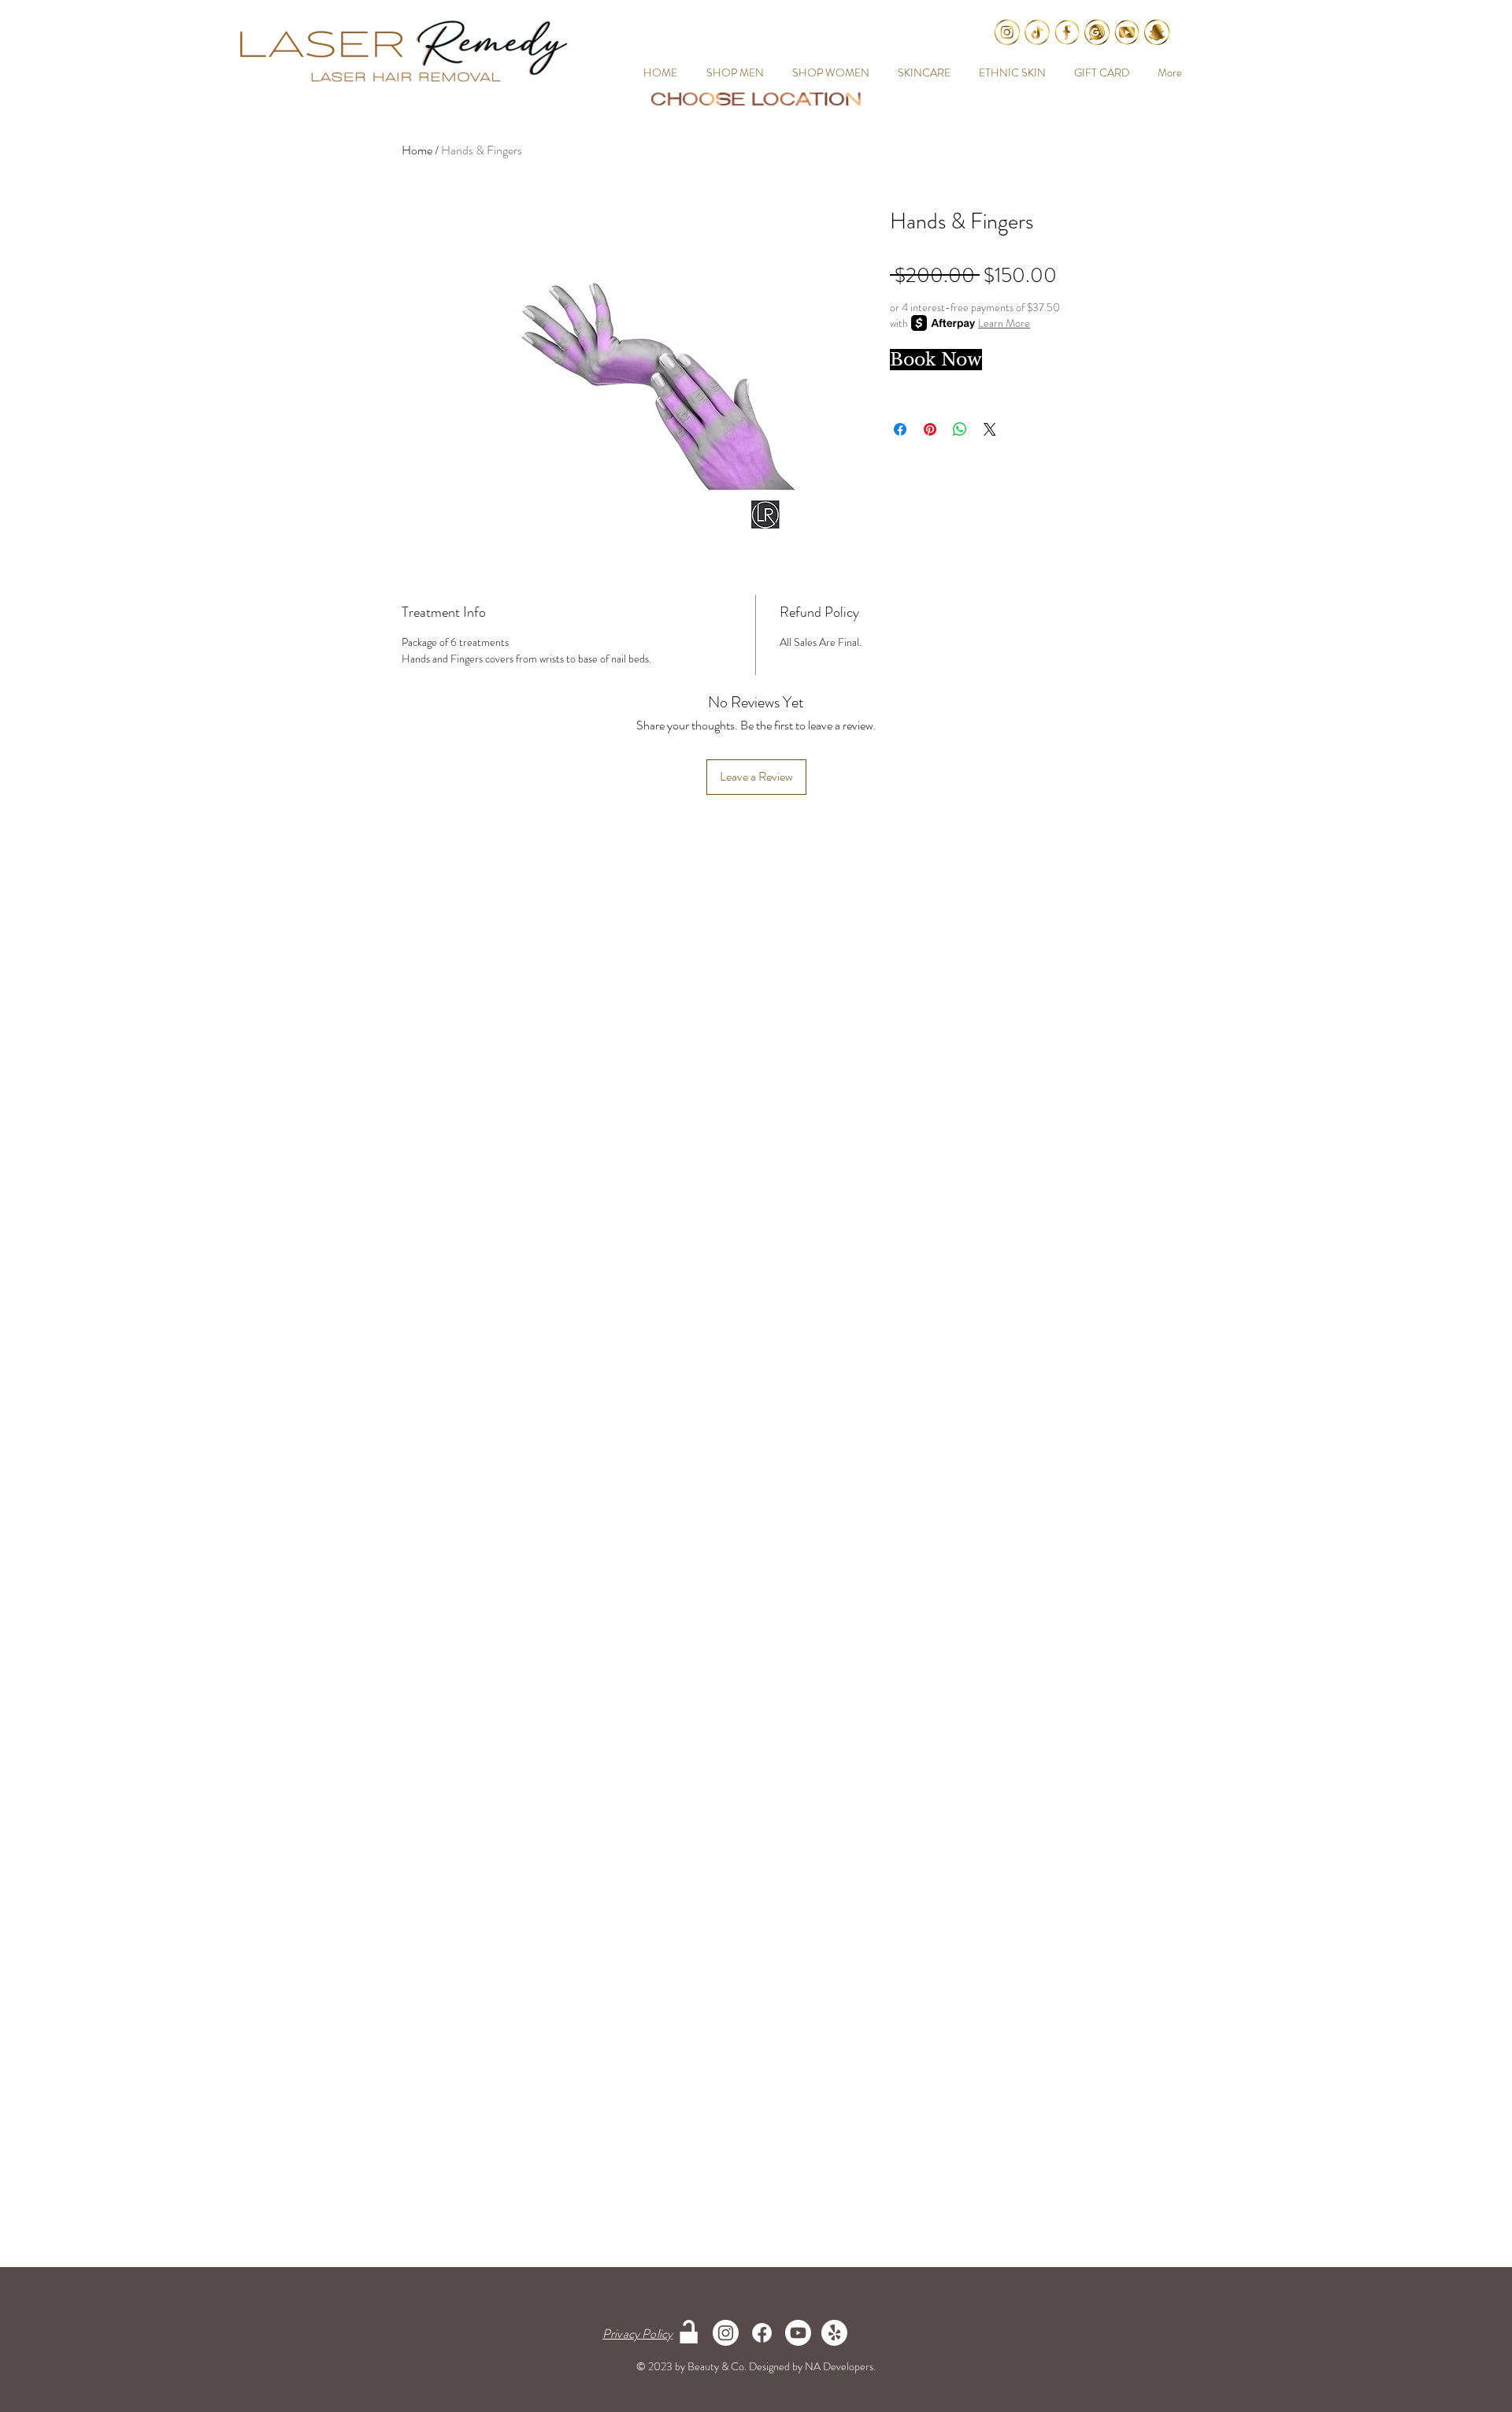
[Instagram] (726, 2333)
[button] (732, 72)
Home (417, 150)
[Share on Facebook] (900, 429)
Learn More (1004, 323)
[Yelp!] (834, 2333)
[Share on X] (990, 429)
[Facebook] (762, 2333)
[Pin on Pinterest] (930, 429)
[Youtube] (798, 2333)
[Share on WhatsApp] (960, 429)
